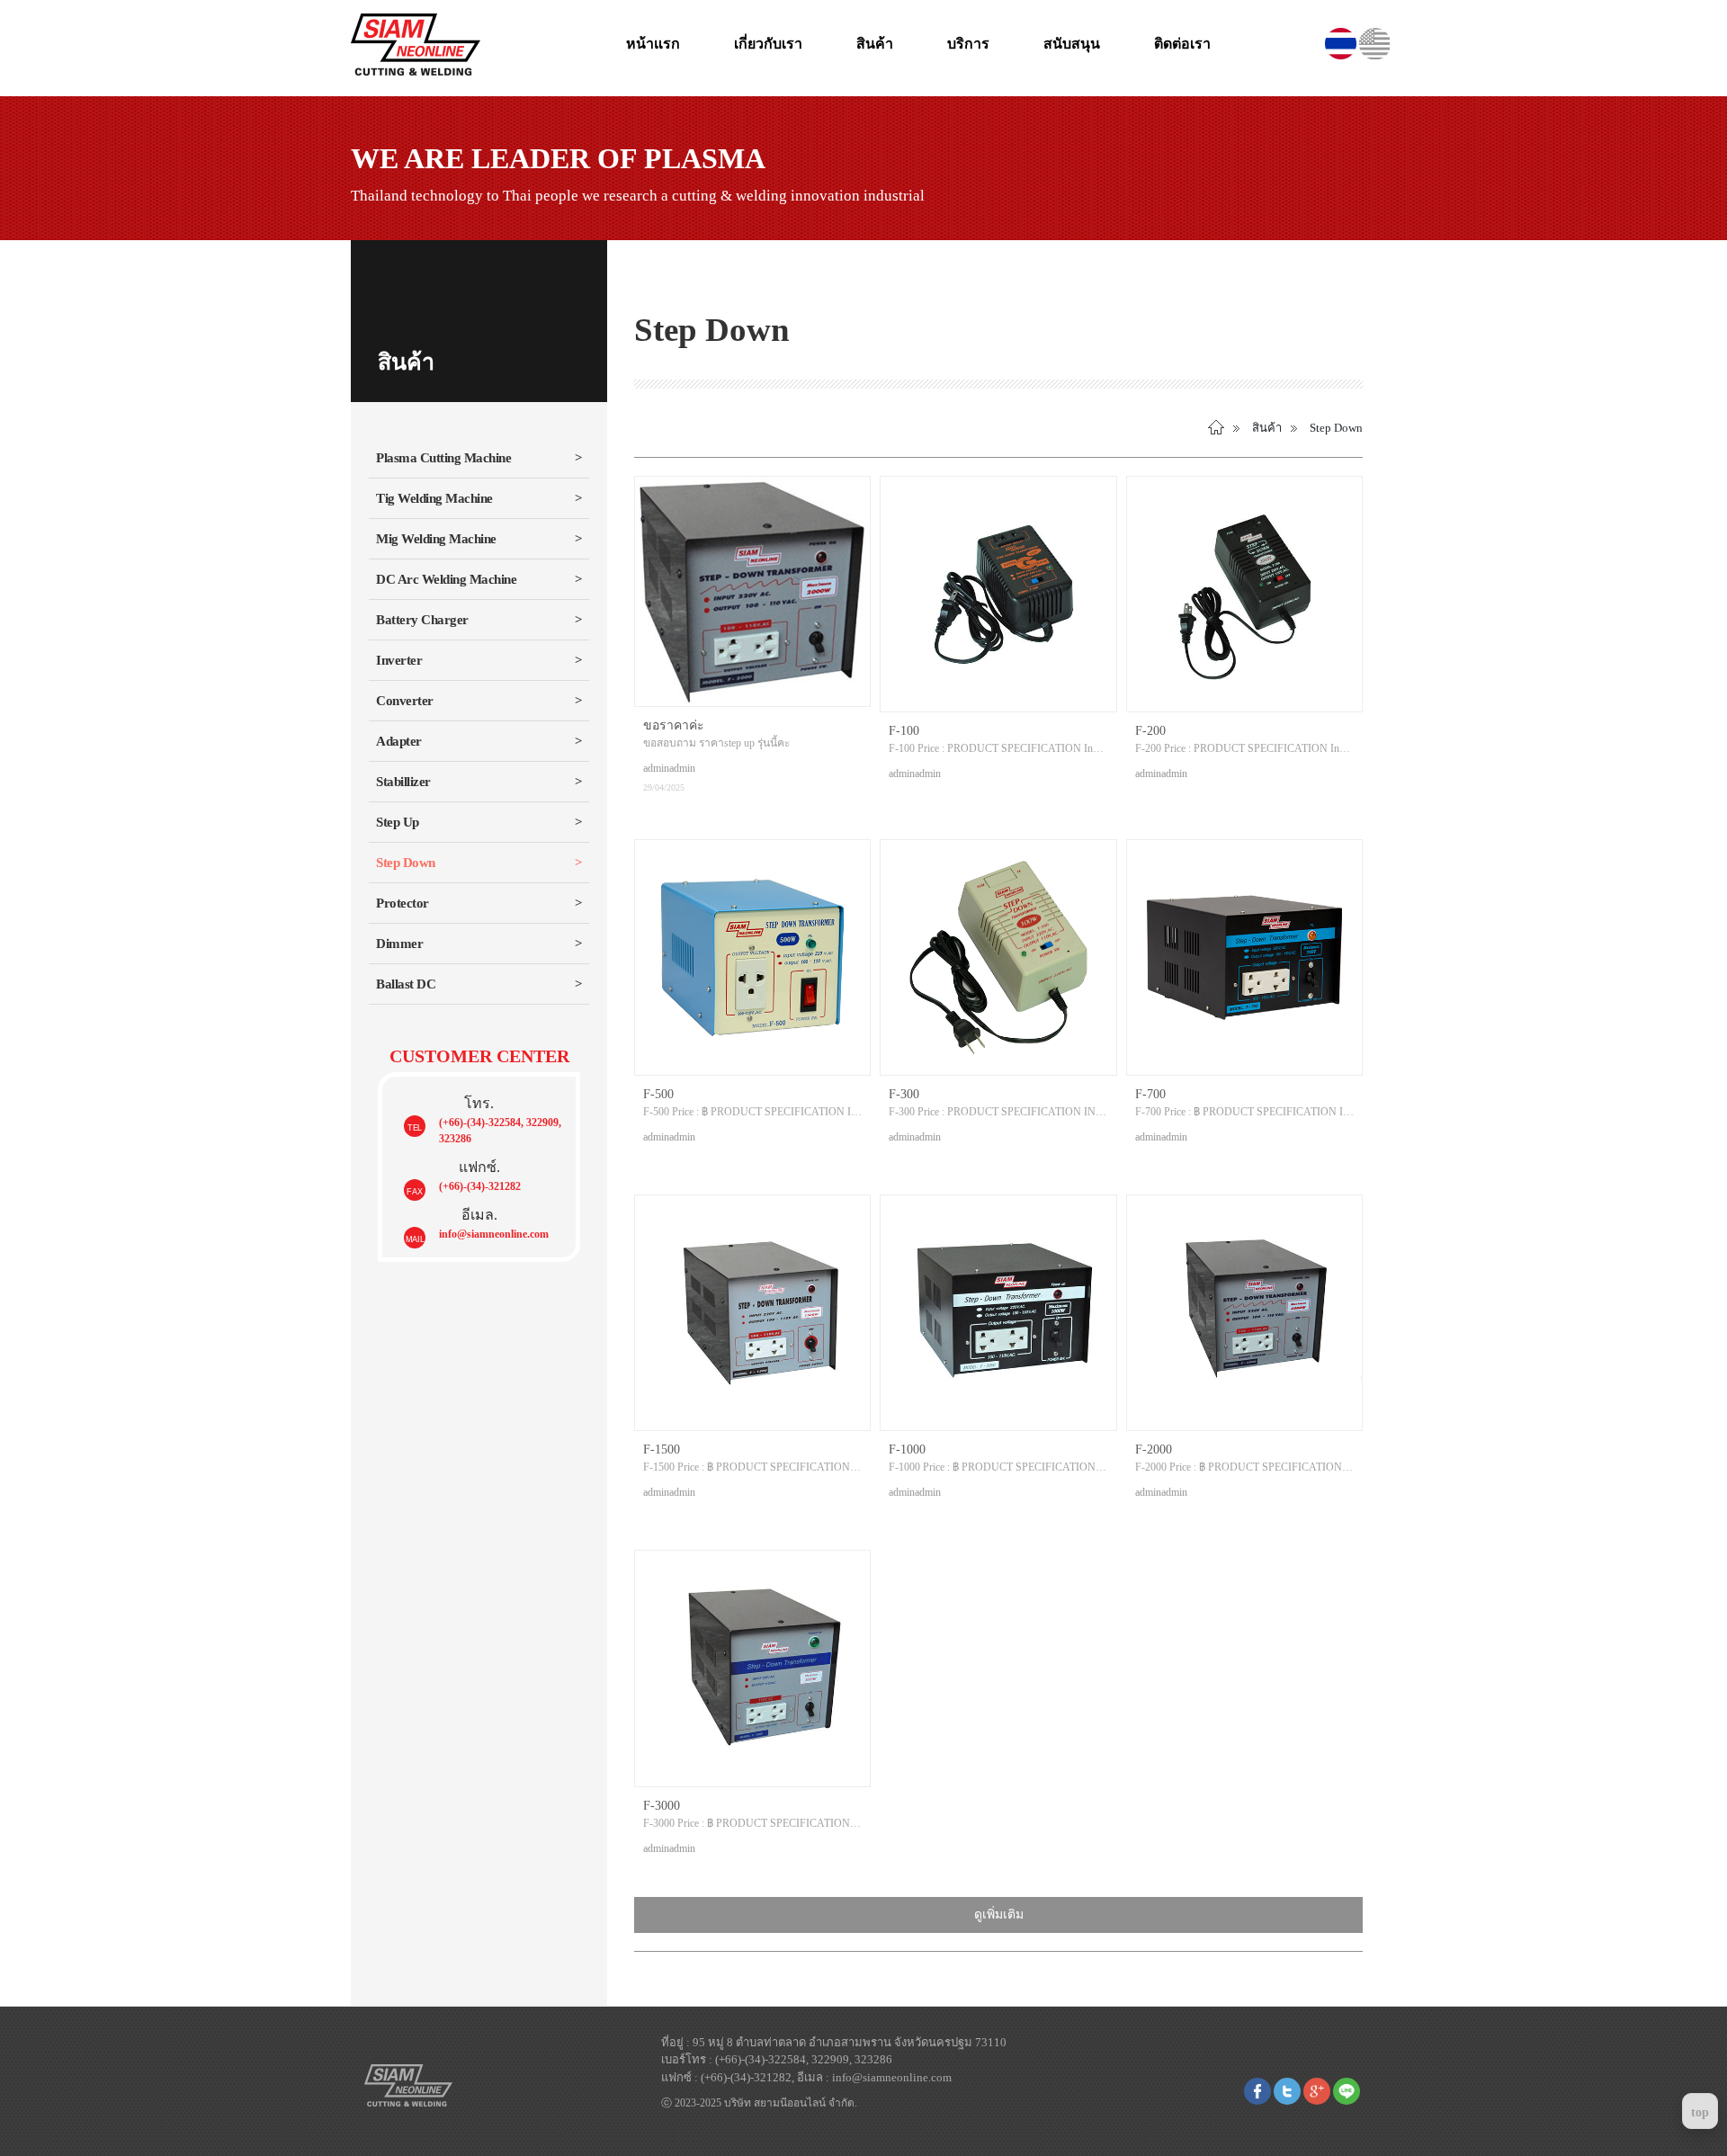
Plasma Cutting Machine (443, 458)
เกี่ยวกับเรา (768, 44)
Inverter (399, 660)
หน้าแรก (653, 44)
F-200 (1150, 731)
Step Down (406, 863)
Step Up (398, 822)
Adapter (399, 741)
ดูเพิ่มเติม (999, 1914)
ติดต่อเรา (1182, 44)
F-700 (1150, 1094)
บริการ (968, 44)
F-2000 (1154, 1449)
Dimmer (399, 944)
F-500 (658, 1094)
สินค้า (875, 44)
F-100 (904, 731)
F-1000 (907, 1449)
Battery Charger (422, 620)
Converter (405, 701)
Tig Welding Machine (434, 498)
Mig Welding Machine (436, 539)
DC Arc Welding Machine (446, 579)
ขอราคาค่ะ (674, 725)
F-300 (904, 1094)
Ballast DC (406, 984)
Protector (403, 903)
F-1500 (662, 1449)
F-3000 (662, 1806)
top (1700, 2112)
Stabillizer (403, 782)
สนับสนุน (1072, 44)
